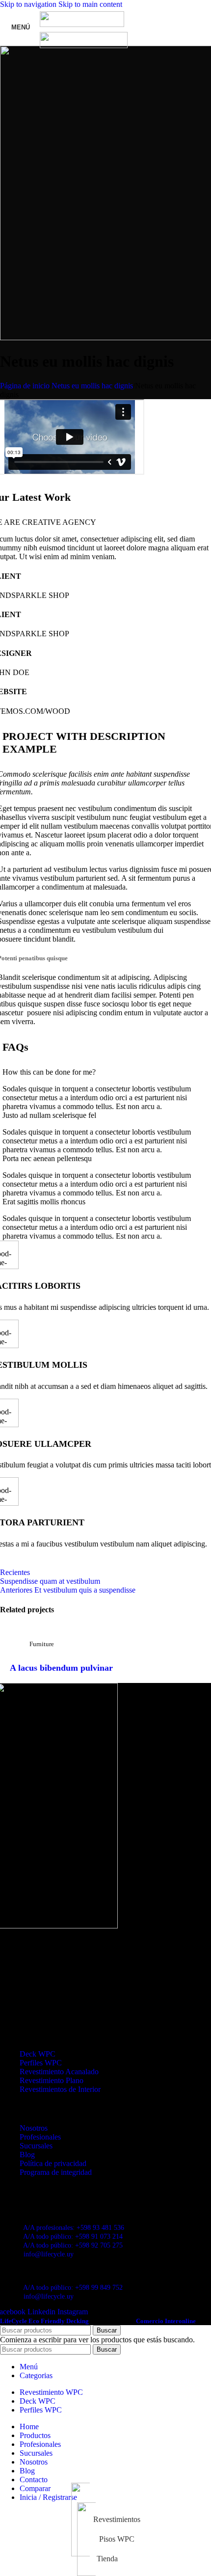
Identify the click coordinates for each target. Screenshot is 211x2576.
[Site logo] (82, 24)
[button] (105, 1072)
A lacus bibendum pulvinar (61, 1668)
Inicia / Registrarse (48, 2497)
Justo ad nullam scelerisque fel (49, 1115)
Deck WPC (38, 2054)
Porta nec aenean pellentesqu (47, 1158)
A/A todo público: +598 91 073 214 (73, 2237)
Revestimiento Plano (52, 2080)
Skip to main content (90, 4)
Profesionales (40, 2137)
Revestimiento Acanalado (59, 2072)
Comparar (35, 2488)
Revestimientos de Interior (60, 2089)
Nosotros (34, 2128)
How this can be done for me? (49, 1072)
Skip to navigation (29, 4)
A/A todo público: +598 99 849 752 (73, 2288)
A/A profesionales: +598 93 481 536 (74, 2228)
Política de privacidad (53, 2163)
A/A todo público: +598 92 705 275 (73, 2245)
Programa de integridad (56, 2172)
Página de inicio (25, 386)
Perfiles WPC (41, 2063)
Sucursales (36, 2146)
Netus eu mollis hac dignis (92, 386)
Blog (27, 2155)
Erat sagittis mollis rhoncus (44, 1202)
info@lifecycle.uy (49, 2254)
